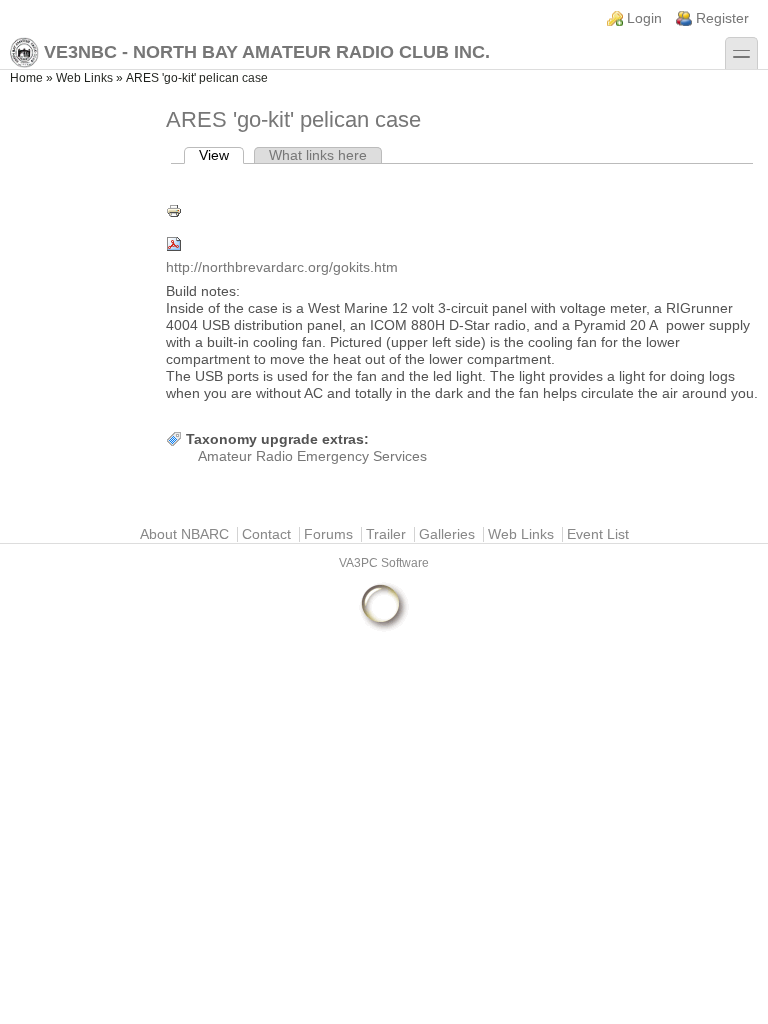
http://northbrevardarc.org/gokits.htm (282, 267)
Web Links (84, 78)
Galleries (447, 534)
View (221, 155)
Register (722, 18)
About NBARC (184, 534)
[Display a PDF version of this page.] (462, 244)
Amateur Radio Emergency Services (312, 456)
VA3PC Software (384, 563)
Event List (598, 534)
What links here (318, 155)
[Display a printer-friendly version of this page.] (462, 211)
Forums (328, 534)
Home (26, 78)
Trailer (386, 534)
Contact (266, 534)
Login (644, 18)
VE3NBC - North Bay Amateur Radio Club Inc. (267, 52)
